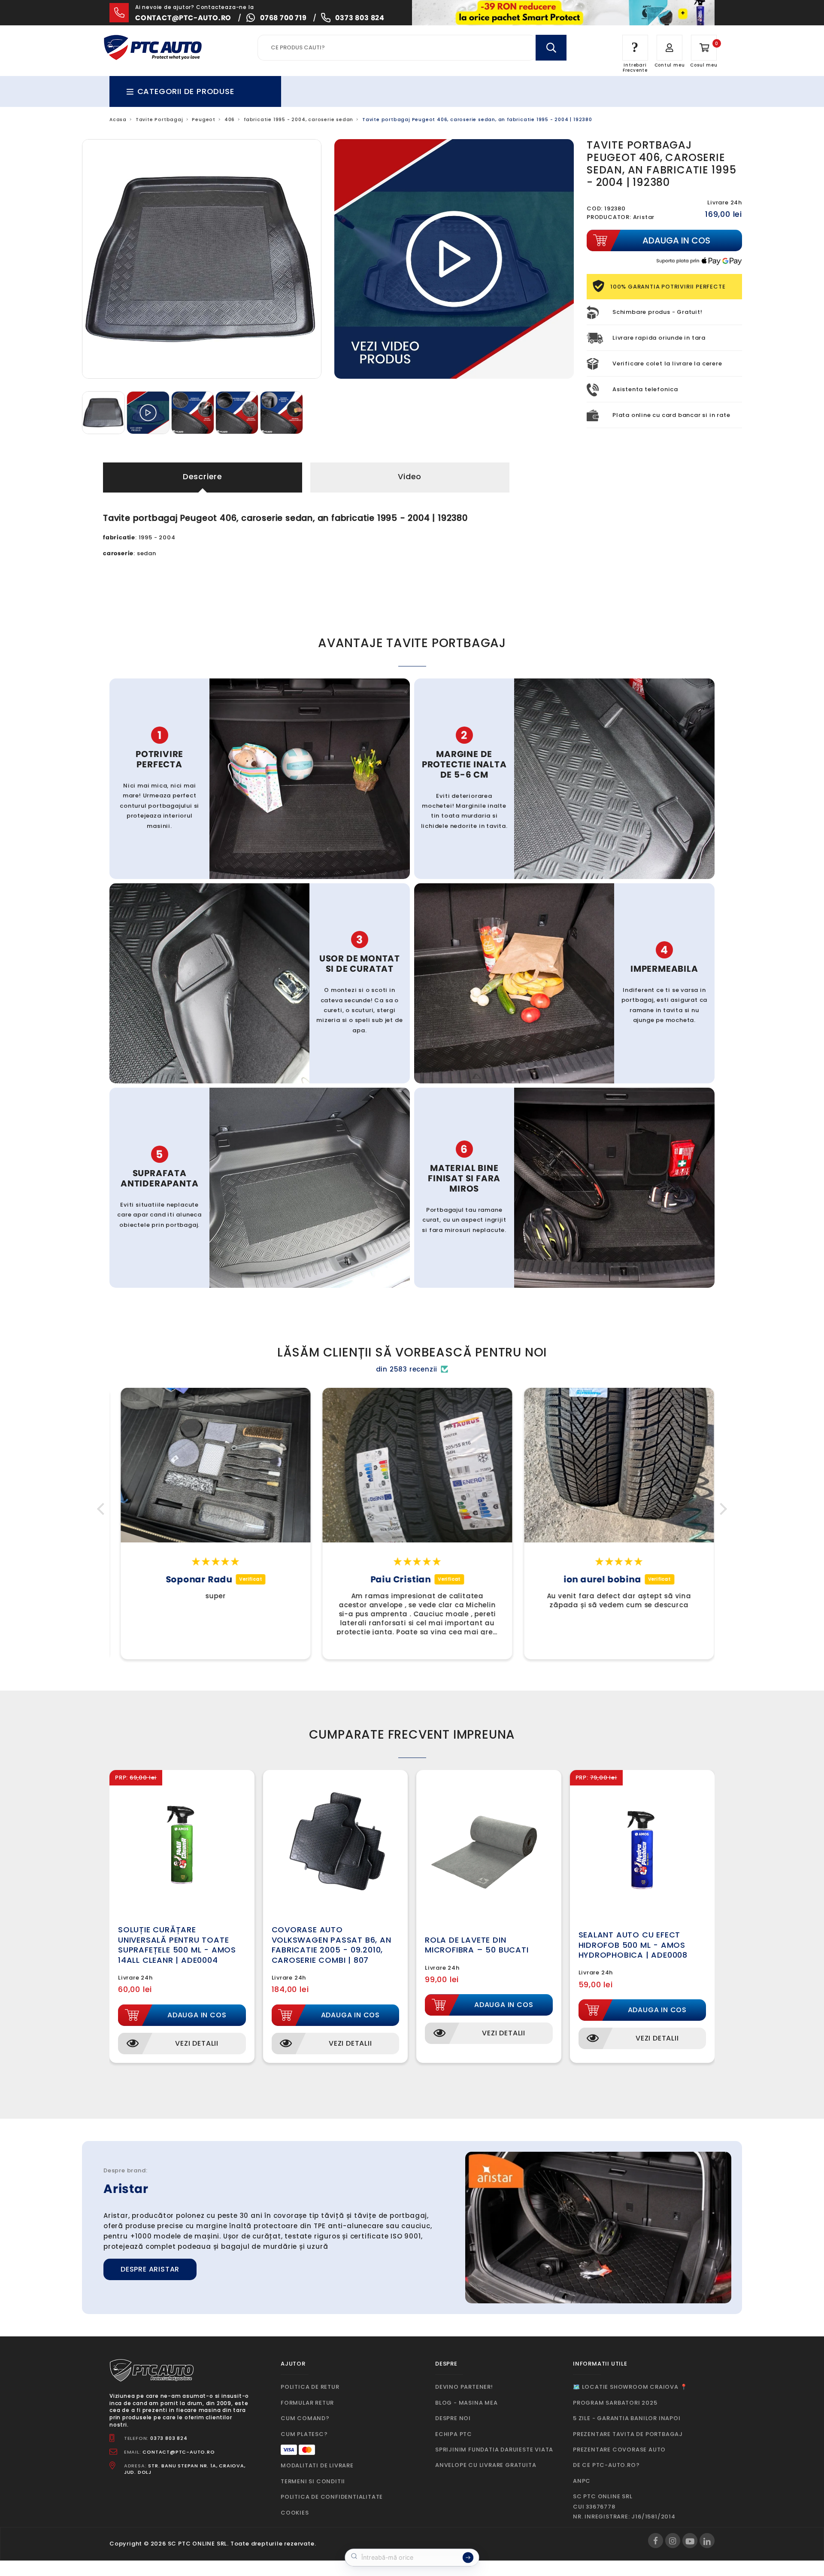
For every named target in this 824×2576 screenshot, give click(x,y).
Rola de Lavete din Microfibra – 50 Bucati (477, 1945)
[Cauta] (551, 48)
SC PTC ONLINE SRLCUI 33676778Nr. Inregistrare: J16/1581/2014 (624, 2506)
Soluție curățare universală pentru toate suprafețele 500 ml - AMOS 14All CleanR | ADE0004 (177, 1945)
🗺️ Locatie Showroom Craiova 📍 (630, 2387)
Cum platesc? (304, 2434)
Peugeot (204, 120)
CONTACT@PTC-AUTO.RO (179, 2452)
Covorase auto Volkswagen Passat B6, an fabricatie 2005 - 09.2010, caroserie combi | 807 (332, 1945)
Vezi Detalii (197, 2043)
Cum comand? (305, 2418)
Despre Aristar (150, 2269)
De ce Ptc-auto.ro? (606, 2465)
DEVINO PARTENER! (464, 2387)
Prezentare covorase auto (619, 2450)
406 (230, 120)
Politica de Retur (310, 2387)
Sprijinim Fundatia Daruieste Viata (494, 2450)
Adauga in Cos (197, 2015)
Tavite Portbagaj (159, 120)
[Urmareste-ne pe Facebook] (656, 2541)
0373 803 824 (360, 18)
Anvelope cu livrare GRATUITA (486, 2465)
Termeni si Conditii (313, 2481)
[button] (103, 1509)
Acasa (118, 120)
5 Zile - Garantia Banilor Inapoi (627, 2418)
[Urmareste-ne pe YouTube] (690, 2541)
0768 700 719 (283, 18)
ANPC (582, 2481)
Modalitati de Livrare (317, 2465)
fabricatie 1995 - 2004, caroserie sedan (298, 120)
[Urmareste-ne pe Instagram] (673, 2541)
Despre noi (453, 2418)
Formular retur (307, 2403)
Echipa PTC (454, 2434)
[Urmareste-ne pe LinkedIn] (707, 2541)
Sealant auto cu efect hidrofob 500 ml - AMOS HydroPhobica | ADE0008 (633, 1945)
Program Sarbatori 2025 (615, 2403)
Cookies (295, 2513)
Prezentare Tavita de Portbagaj (628, 2434)
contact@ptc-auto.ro (183, 18)
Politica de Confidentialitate (332, 2497)
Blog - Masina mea (467, 2403)
